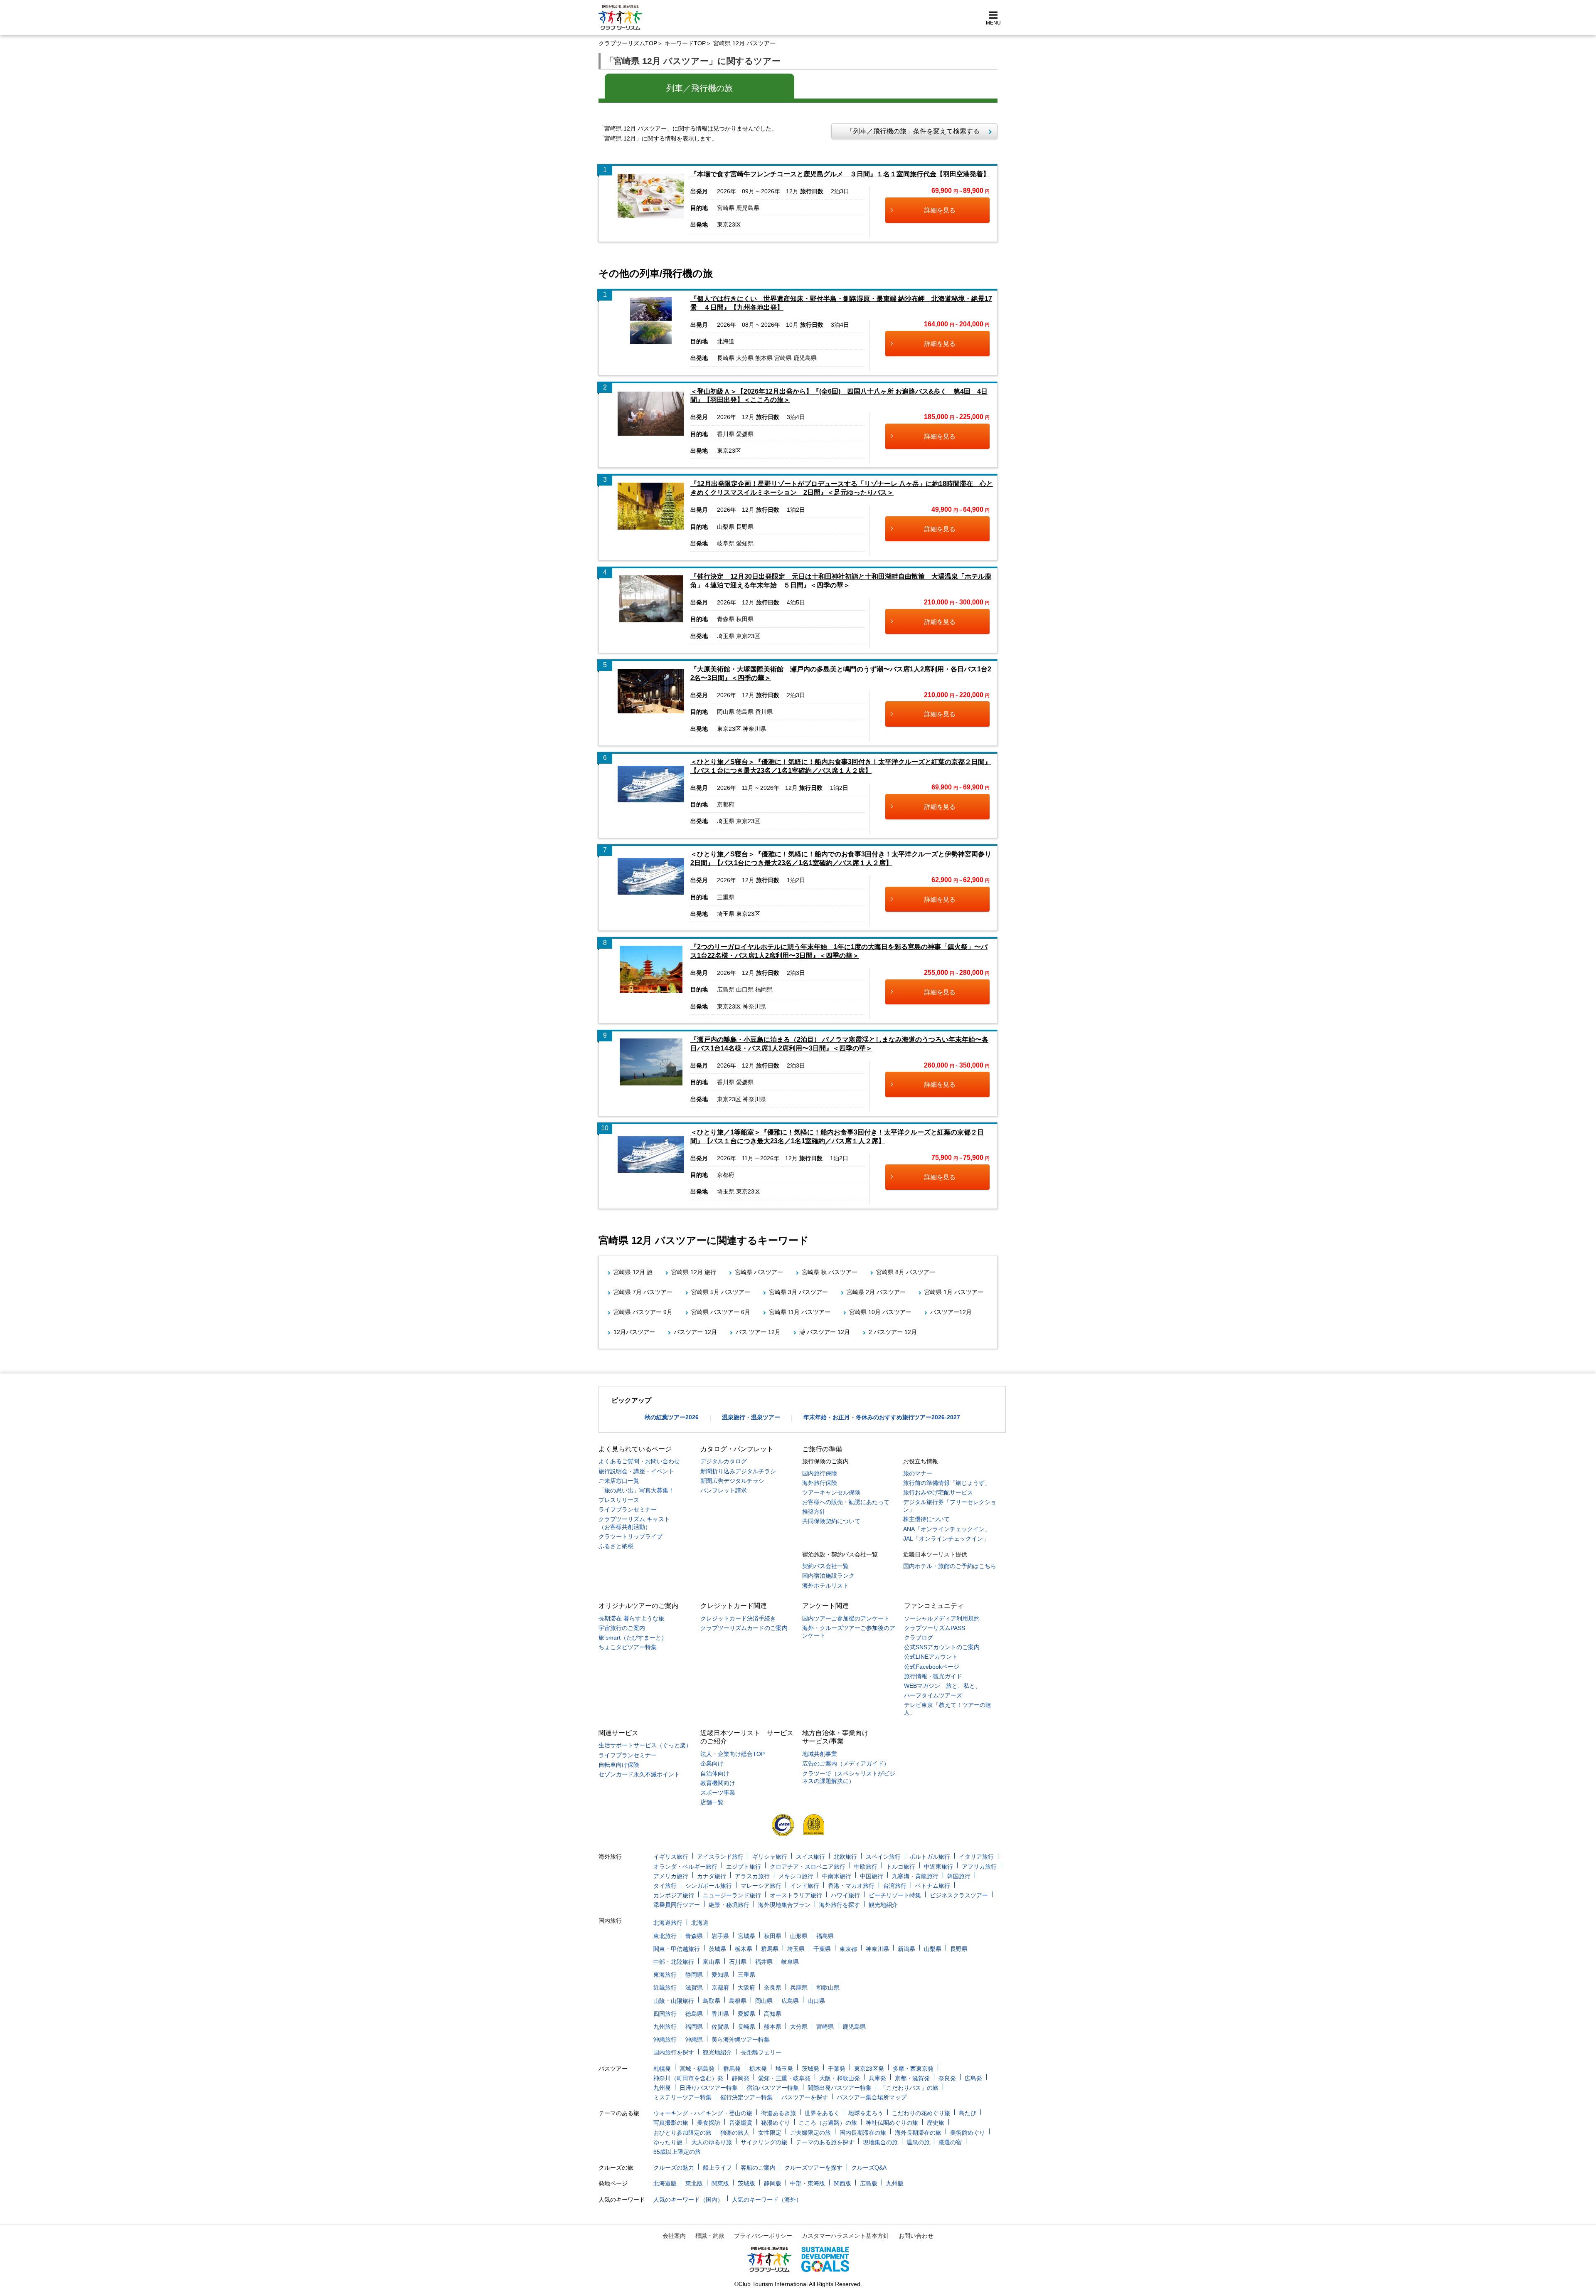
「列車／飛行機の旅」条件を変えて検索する (910, 131)
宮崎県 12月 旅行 (694, 1272)
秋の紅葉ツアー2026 (672, 1417)
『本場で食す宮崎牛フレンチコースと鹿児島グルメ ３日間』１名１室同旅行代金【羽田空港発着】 (840, 174)
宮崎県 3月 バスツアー (798, 1292)
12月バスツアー (634, 1332)
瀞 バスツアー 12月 (825, 1332)
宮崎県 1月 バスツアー (954, 1292)
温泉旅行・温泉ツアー (751, 1417)
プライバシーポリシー (763, 2236)
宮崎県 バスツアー (759, 1272)
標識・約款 (710, 2236)
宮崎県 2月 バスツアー (876, 1292)
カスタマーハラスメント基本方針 (845, 2236)
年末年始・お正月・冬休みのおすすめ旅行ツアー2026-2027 (882, 1417)
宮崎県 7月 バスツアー (643, 1292)
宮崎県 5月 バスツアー (721, 1292)
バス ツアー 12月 (758, 1332)
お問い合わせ (916, 2236)
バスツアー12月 (951, 1312)
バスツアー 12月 (695, 1332)
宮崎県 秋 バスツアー (830, 1272)
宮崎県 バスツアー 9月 (643, 1312)
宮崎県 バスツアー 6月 (721, 1312)
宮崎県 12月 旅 (633, 1272)
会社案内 (674, 2236)
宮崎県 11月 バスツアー (800, 1312)
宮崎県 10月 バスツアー (880, 1312)
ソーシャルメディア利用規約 (942, 1618)
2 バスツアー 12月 (893, 1332)
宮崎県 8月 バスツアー (906, 1272)
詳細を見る (940, 210)
